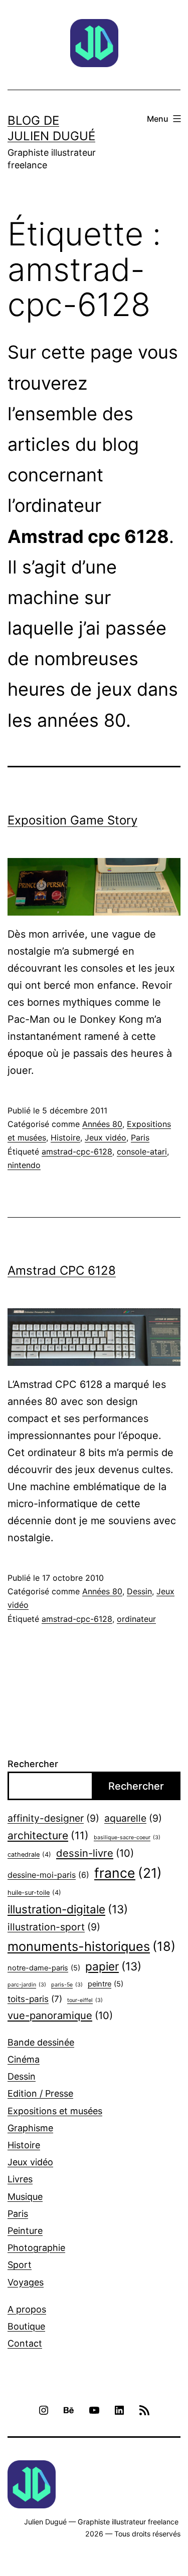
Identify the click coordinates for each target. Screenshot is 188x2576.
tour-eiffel (85, 2000)
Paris (140, 1137)
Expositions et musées (55, 2111)
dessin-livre (95, 1853)
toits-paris (35, 1999)
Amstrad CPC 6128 (62, 1270)
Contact (25, 2343)
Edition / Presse (40, 2093)
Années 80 (102, 1124)
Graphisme (30, 2128)
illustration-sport (54, 1927)
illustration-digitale (68, 1909)
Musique (25, 2197)
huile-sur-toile (34, 1893)
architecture (48, 1835)
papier (113, 1966)
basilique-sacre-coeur (127, 1837)
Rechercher (33, 1764)
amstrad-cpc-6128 (77, 1152)
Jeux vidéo (106, 1137)
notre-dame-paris (44, 1968)
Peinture (25, 2231)
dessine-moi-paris (48, 1875)
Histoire (65, 1137)
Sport (20, 2265)
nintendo (24, 1165)
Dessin (139, 1591)
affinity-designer (53, 1818)
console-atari (142, 1152)
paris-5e (67, 1985)
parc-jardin (27, 1985)
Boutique (26, 2326)
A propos (27, 2309)
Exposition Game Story (72, 820)
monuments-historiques (91, 1946)
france (128, 1873)
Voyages (26, 2282)
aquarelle (133, 1818)
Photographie (36, 2248)
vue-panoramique (60, 2015)
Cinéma (24, 2059)
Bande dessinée (41, 2042)
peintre (106, 1984)
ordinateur (136, 1619)
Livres (20, 2179)
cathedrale (29, 1854)
